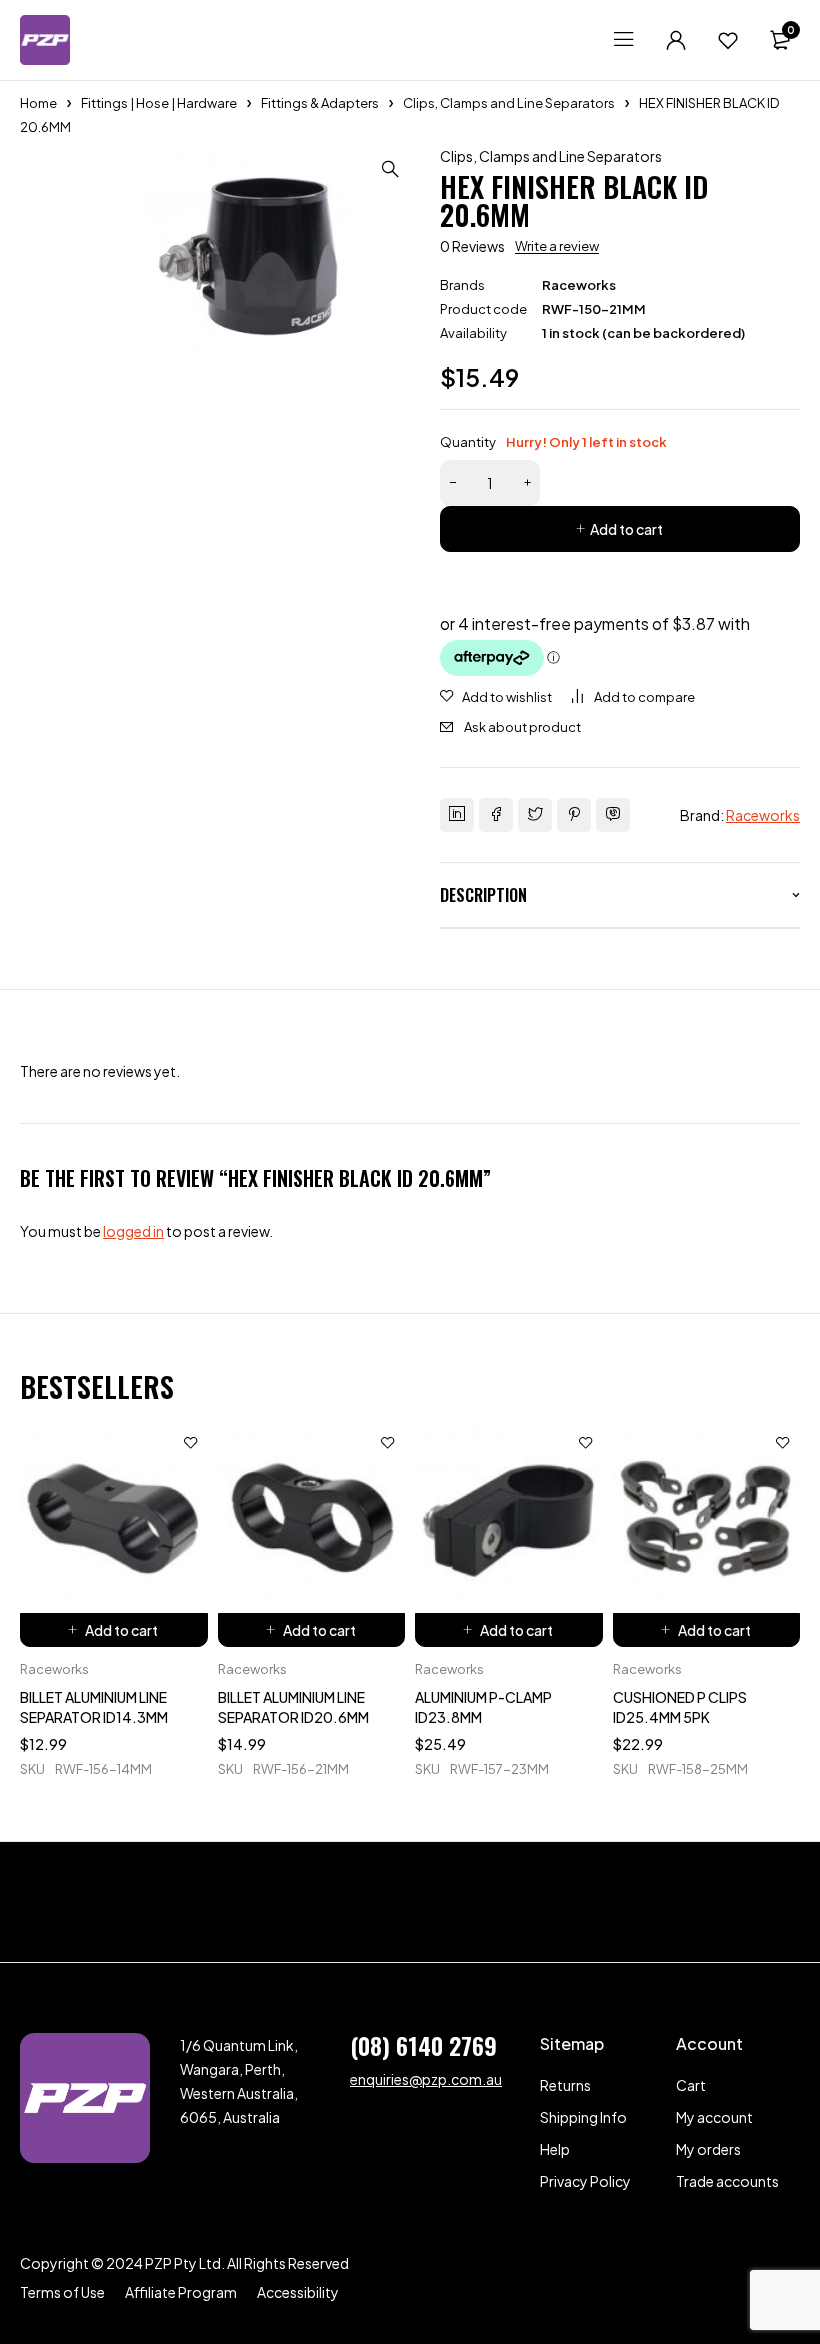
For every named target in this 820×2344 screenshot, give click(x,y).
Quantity (553, 442)
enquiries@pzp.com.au (426, 2079)
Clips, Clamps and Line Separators (509, 103)
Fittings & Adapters (320, 103)
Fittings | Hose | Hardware (159, 103)
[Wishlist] (728, 40)
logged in (133, 1231)
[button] (390, 169)
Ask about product (522, 727)
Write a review (557, 246)
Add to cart (626, 529)
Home (38, 103)
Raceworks (579, 285)
